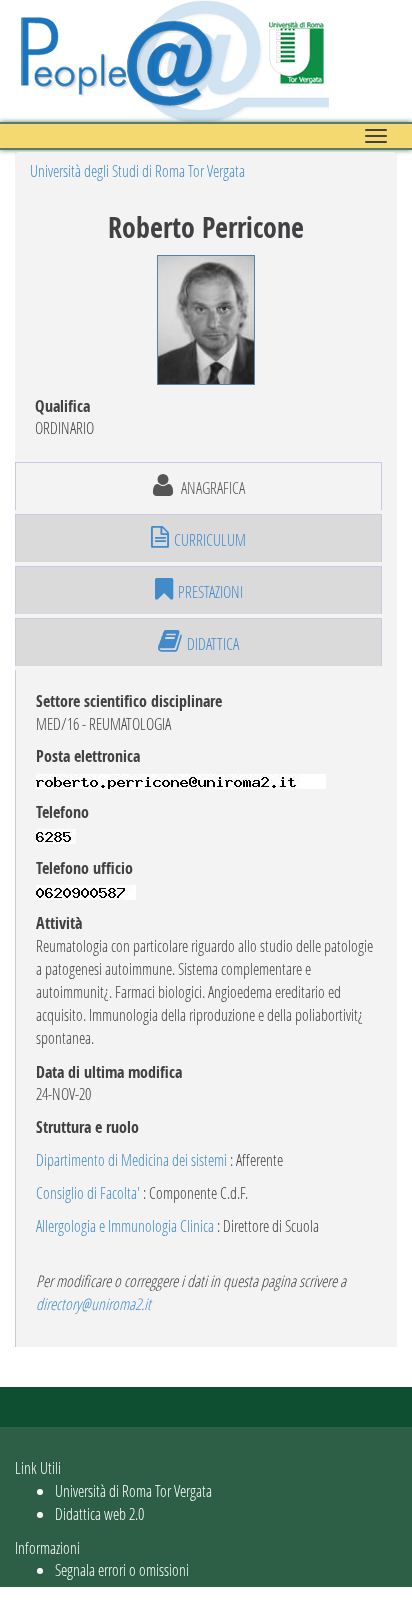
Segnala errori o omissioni (122, 1569)
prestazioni (210, 591)
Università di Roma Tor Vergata (133, 1490)
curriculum (210, 539)
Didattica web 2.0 (99, 1513)
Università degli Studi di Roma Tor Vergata (137, 170)
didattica (213, 643)
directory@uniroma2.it (93, 1303)
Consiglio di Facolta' (88, 1192)
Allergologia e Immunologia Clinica (125, 1225)
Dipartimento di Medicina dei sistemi (131, 1159)
